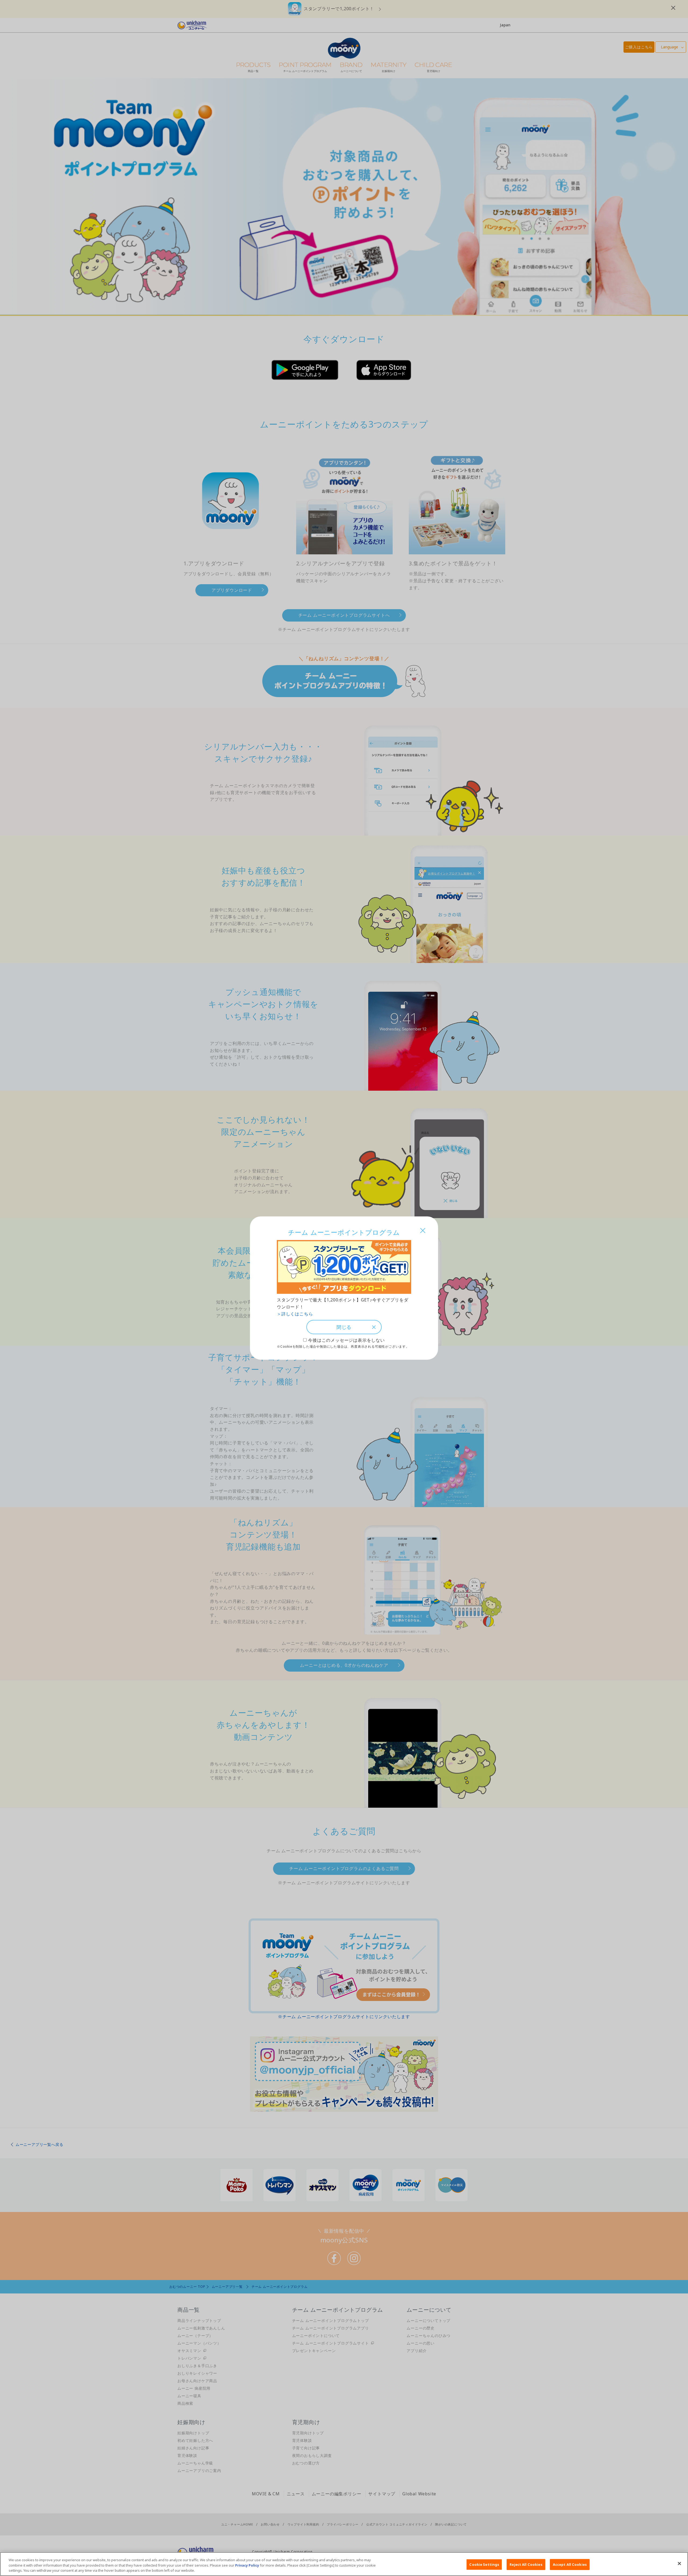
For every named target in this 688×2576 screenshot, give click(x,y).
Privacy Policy (247, 2565)
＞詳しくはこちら (295, 1314)
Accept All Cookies (570, 2564)
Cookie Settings (484, 2564)
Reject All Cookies (526, 2564)
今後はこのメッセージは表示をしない (346, 1340)
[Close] (679, 2563)
